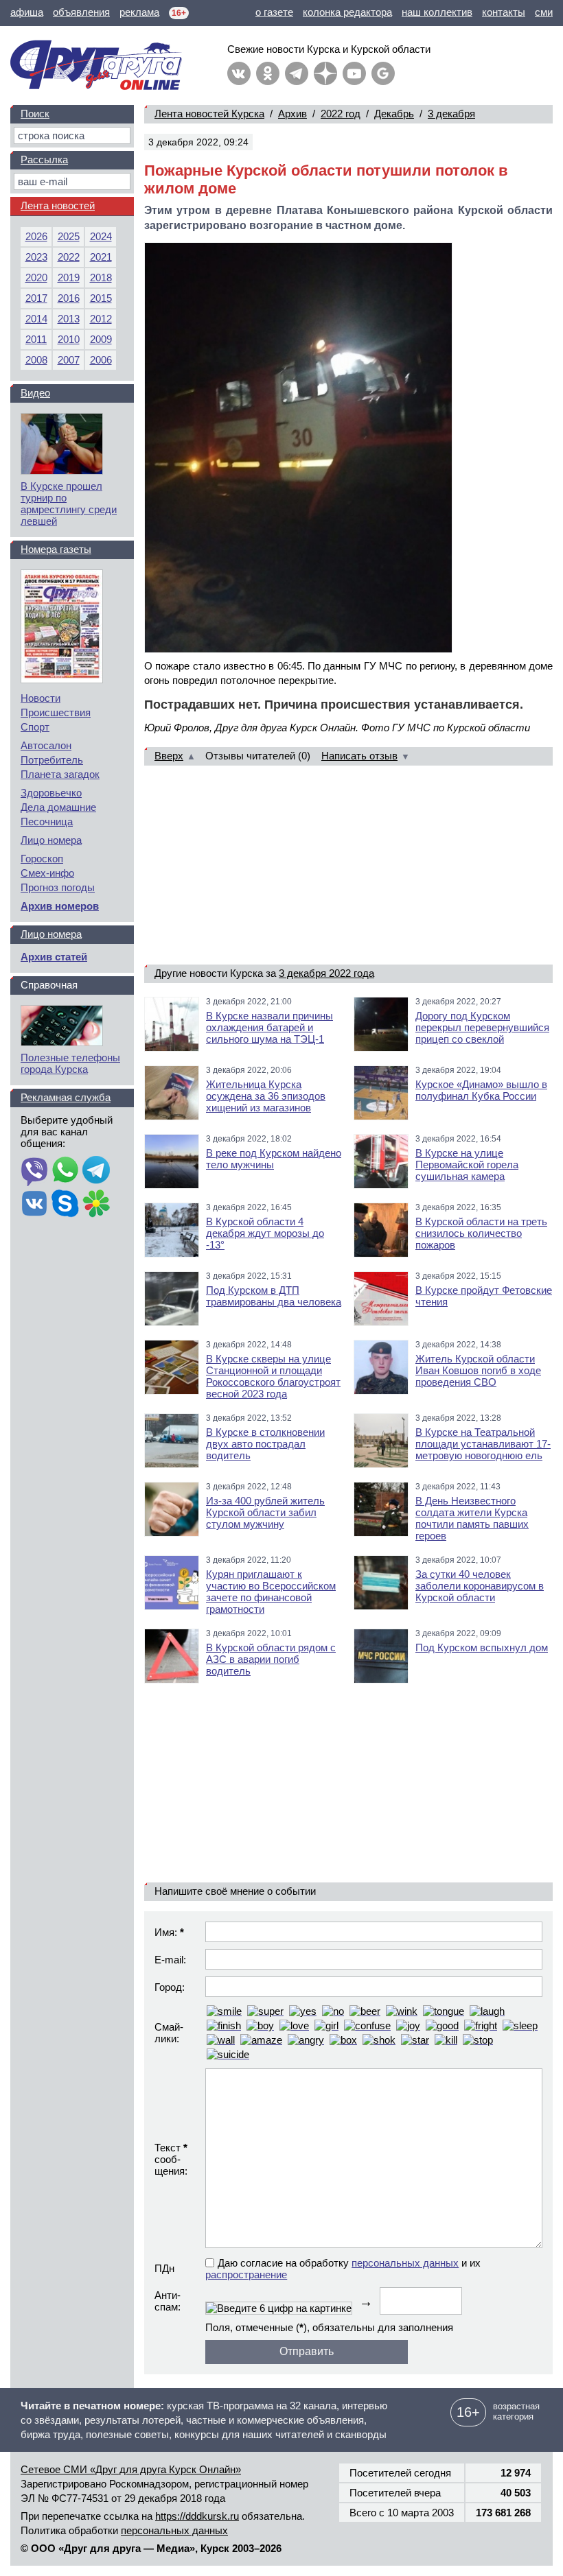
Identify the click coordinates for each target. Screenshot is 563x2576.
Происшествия (56, 712)
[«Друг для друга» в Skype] (65, 1205)
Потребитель (52, 760)
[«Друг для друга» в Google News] (383, 73)
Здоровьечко (51, 793)
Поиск (35, 114)
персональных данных (405, 2263)
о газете (274, 12)
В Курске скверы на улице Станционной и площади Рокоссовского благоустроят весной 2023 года (273, 1376)
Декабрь (394, 114)
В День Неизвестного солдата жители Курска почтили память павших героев (472, 1518)
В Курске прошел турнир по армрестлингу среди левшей (69, 504)
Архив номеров (60, 906)
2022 (69, 257)
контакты (504, 12)
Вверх (169, 756)
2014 (36, 319)
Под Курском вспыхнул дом (482, 1647)
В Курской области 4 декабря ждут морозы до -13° (265, 1233)
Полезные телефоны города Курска (70, 1063)
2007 (69, 360)
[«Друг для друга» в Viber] (34, 1171)
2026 (36, 236)
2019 (69, 277)
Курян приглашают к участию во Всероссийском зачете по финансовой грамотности (271, 1592)
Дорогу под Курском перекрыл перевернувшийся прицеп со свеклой (482, 1027)
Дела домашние (58, 807)
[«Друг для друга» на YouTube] (354, 73)
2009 (101, 339)
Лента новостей (58, 205)
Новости (41, 698)
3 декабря (451, 114)
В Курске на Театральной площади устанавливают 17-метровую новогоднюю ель (483, 1444)
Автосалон (46, 745)
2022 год (341, 114)
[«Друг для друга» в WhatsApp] (65, 1171)
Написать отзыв (359, 756)
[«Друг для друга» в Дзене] (325, 73)
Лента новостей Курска (209, 114)
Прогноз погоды (58, 887)
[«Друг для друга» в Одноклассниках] (268, 73)
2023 (36, 257)
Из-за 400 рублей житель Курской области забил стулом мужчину (265, 1512)
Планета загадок (60, 774)
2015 (101, 298)
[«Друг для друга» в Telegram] (297, 73)
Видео (35, 393)
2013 (69, 319)
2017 (36, 298)
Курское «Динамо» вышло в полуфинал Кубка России (481, 1090)
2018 (101, 277)
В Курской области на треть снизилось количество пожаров (481, 1233)
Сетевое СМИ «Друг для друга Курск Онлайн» (131, 2469)
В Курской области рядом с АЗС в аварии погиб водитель (271, 1659)
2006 (101, 360)
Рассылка (44, 159)
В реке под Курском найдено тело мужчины (274, 1159)
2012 (101, 319)
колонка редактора (347, 12)
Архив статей (54, 957)
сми (544, 12)
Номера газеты (56, 549)
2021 (101, 257)
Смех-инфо (47, 873)
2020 (36, 277)
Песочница (47, 822)
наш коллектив (437, 12)
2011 (36, 339)
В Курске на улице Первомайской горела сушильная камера (467, 1165)
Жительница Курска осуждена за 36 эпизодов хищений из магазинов (266, 1096)
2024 (101, 236)
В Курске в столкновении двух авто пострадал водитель (265, 1444)
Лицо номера (51, 840)
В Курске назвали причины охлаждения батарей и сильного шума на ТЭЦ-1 (269, 1027)
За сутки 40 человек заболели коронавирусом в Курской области (480, 1586)
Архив (292, 114)
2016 (69, 298)
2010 (69, 339)
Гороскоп (42, 859)
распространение (246, 2274)
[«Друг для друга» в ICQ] (96, 1205)
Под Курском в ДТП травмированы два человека (274, 1296)
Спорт (35, 727)
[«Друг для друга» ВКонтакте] (239, 73)
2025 (69, 236)
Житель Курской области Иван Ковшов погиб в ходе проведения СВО (478, 1370)
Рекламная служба (66, 1097)
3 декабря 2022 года (326, 973)
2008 (36, 360)
